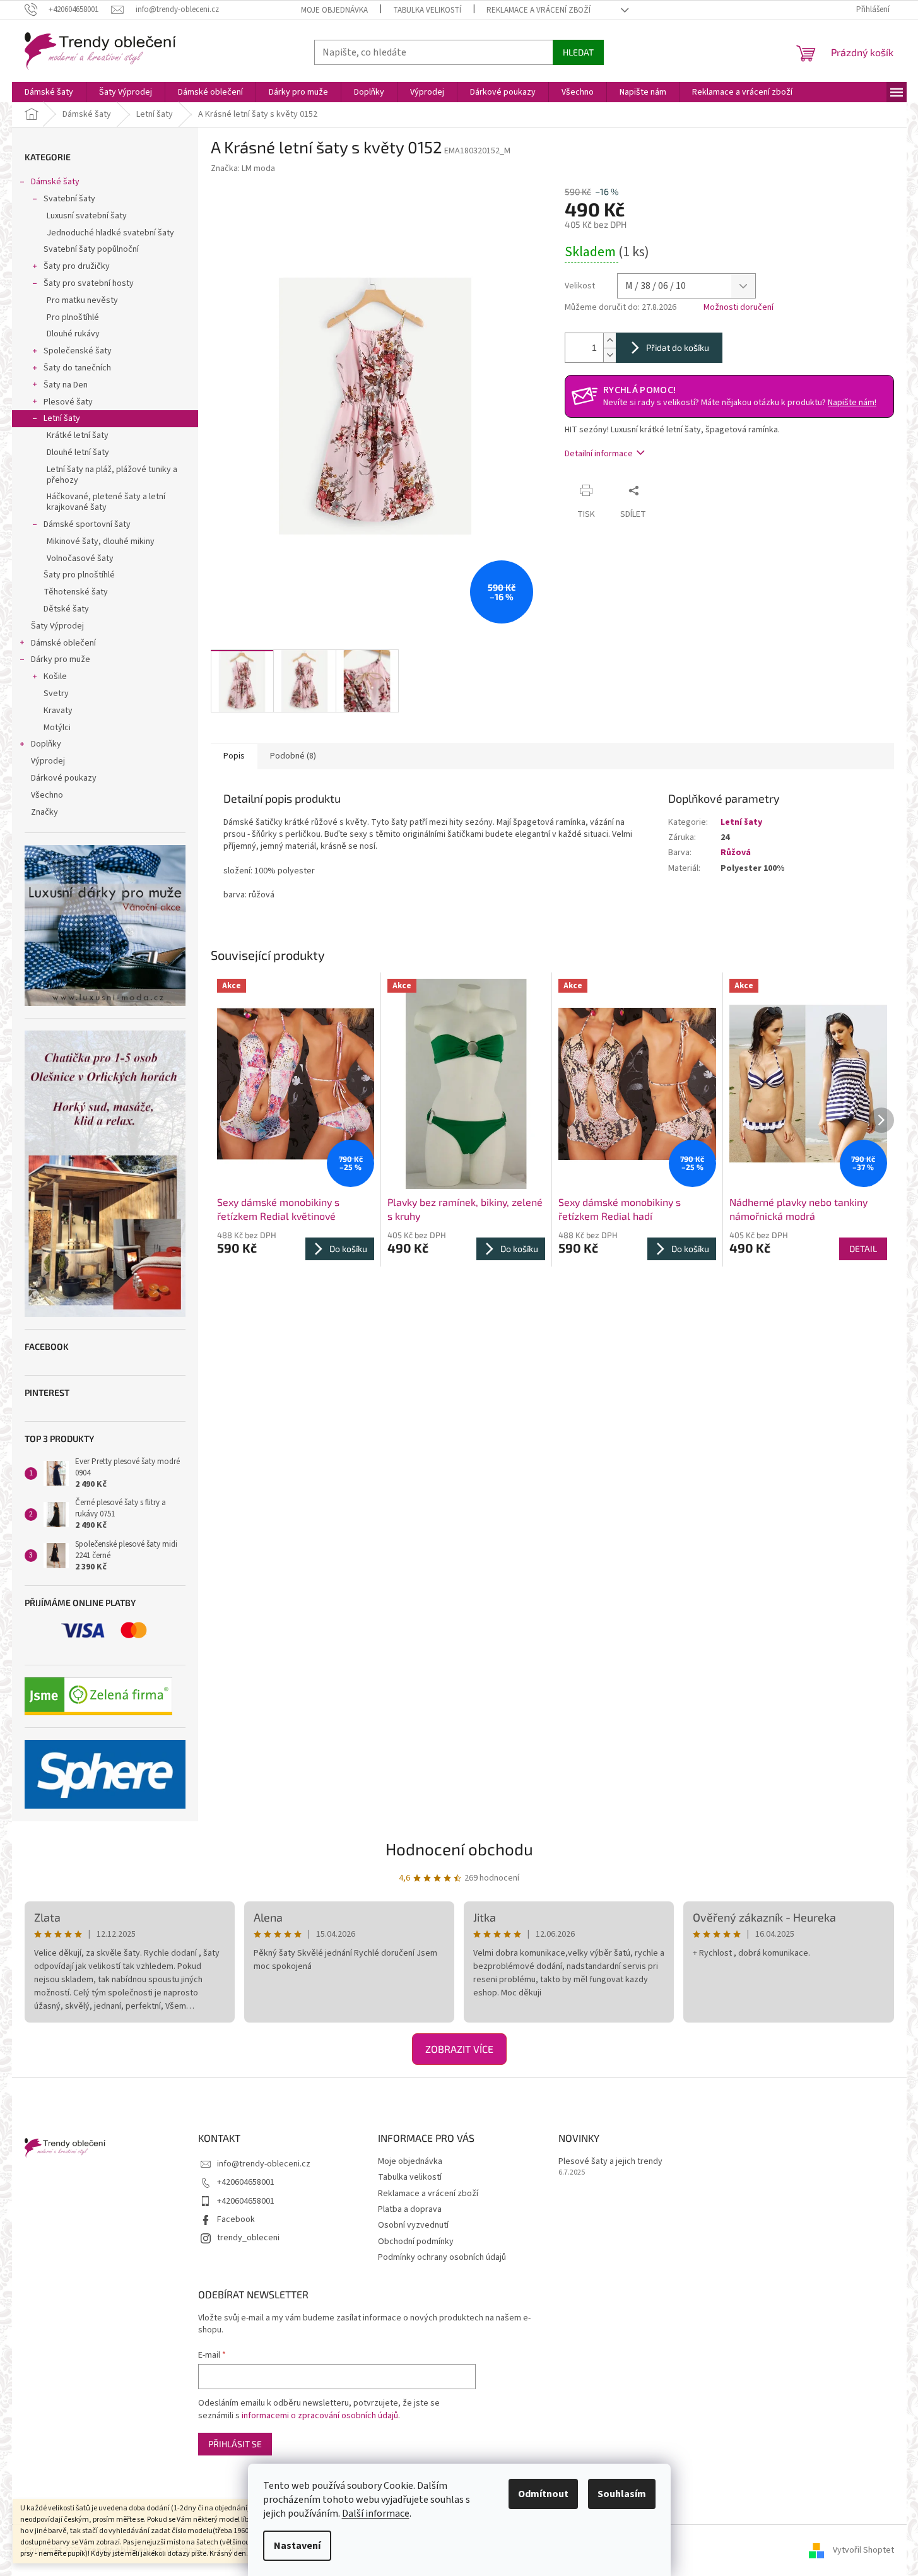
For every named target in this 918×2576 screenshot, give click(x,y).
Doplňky (46, 744)
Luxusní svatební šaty (87, 216)
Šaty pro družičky (77, 266)
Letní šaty (62, 418)
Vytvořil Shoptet (863, 2550)
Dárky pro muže (61, 659)
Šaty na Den (66, 385)
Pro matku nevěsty (82, 300)
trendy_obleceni (248, 2238)
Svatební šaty (69, 199)
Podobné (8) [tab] (293, 756)
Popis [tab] (234, 756)
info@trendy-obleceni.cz (264, 2164)
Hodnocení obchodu (459, 1849)
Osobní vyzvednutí (413, 2225)
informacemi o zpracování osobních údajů (320, 2416)
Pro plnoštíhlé (73, 317)
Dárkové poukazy (64, 778)
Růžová (736, 853)
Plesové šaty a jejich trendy (610, 2162)
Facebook (236, 2219)
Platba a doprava (410, 2209)
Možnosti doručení (739, 308)
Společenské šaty (78, 351)
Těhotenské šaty (76, 592)
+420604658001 (246, 2182)
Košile (55, 676)
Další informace (376, 2514)
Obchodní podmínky (416, 2242)
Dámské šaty (55, 182)
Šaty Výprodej (57, 626)
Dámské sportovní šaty (87, 524)
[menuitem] (49, 92)
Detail (863, 1249)
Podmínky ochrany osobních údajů (442, 2257)
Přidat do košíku (678, 347)
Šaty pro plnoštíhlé (79, 575)
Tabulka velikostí (427, 10)
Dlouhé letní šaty (78, 452)
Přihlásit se (235, 2444)
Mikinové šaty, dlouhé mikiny (101, 541)
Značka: (243, 168)
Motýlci (57, 728)
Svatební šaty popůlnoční (91, 249)
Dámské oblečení (63, 643)
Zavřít (669, 490)
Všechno (47, 795)
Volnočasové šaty (80, 558)
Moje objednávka (334, 10)
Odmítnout (543, 2494)
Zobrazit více (459, 2049)
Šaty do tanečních (77, 368)
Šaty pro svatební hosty (89, 283)
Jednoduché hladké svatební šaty (110, 233)
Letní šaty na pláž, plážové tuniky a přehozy (112, 475)
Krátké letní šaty (78, 435)
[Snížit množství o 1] (609, 355)
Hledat (578, 52)
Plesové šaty (68, 402)
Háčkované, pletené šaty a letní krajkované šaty (106, 502)
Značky (44, 812)
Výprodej (48, 761)
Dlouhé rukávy (73, 334)
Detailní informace (599, 454)
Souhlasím (622, 2494)
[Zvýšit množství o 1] (609, 340)
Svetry (56, 694)
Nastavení (297, 2546)
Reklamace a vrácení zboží (538, 10)
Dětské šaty (66, 609)
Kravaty (58, 711)
